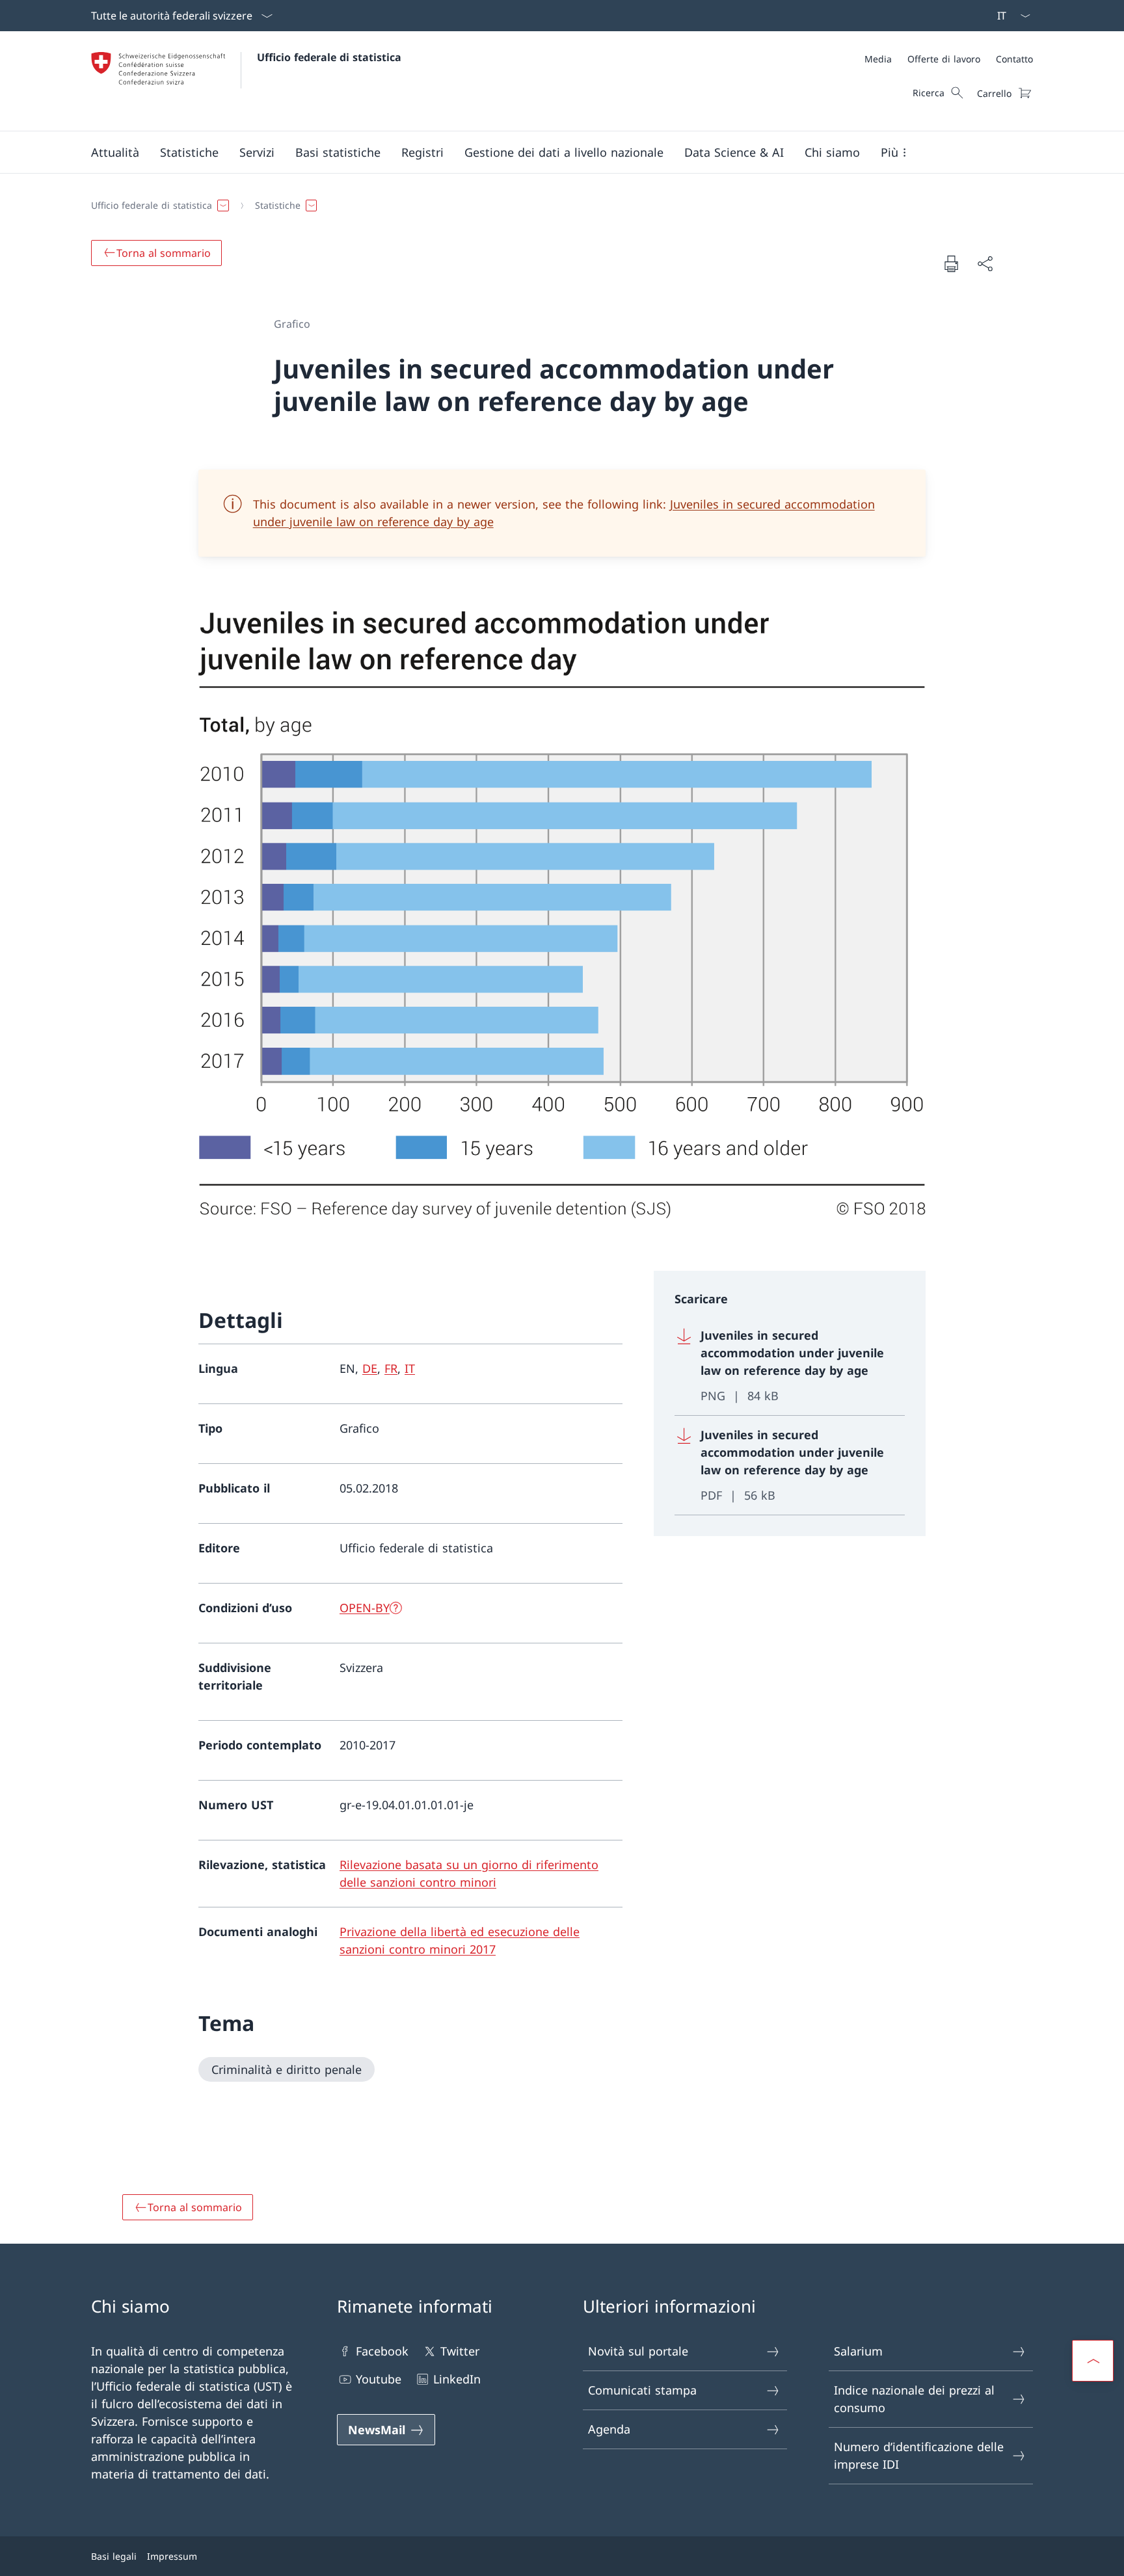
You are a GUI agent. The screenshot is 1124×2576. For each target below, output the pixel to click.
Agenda (609, 2429)
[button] (115, 152)
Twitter (460, 2351)
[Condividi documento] (985, 264)
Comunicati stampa (642, 2390)
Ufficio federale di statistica (329, 57)
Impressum (172, 2556)
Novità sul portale (638, 2351)
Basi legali (114, 2556)
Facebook (382, 2351)
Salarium (858, 2351)
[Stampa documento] (951, 263)
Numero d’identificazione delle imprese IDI (919, 2455)
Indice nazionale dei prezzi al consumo (914, 2399)
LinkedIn (457, 2379)
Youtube (379, 2379)
